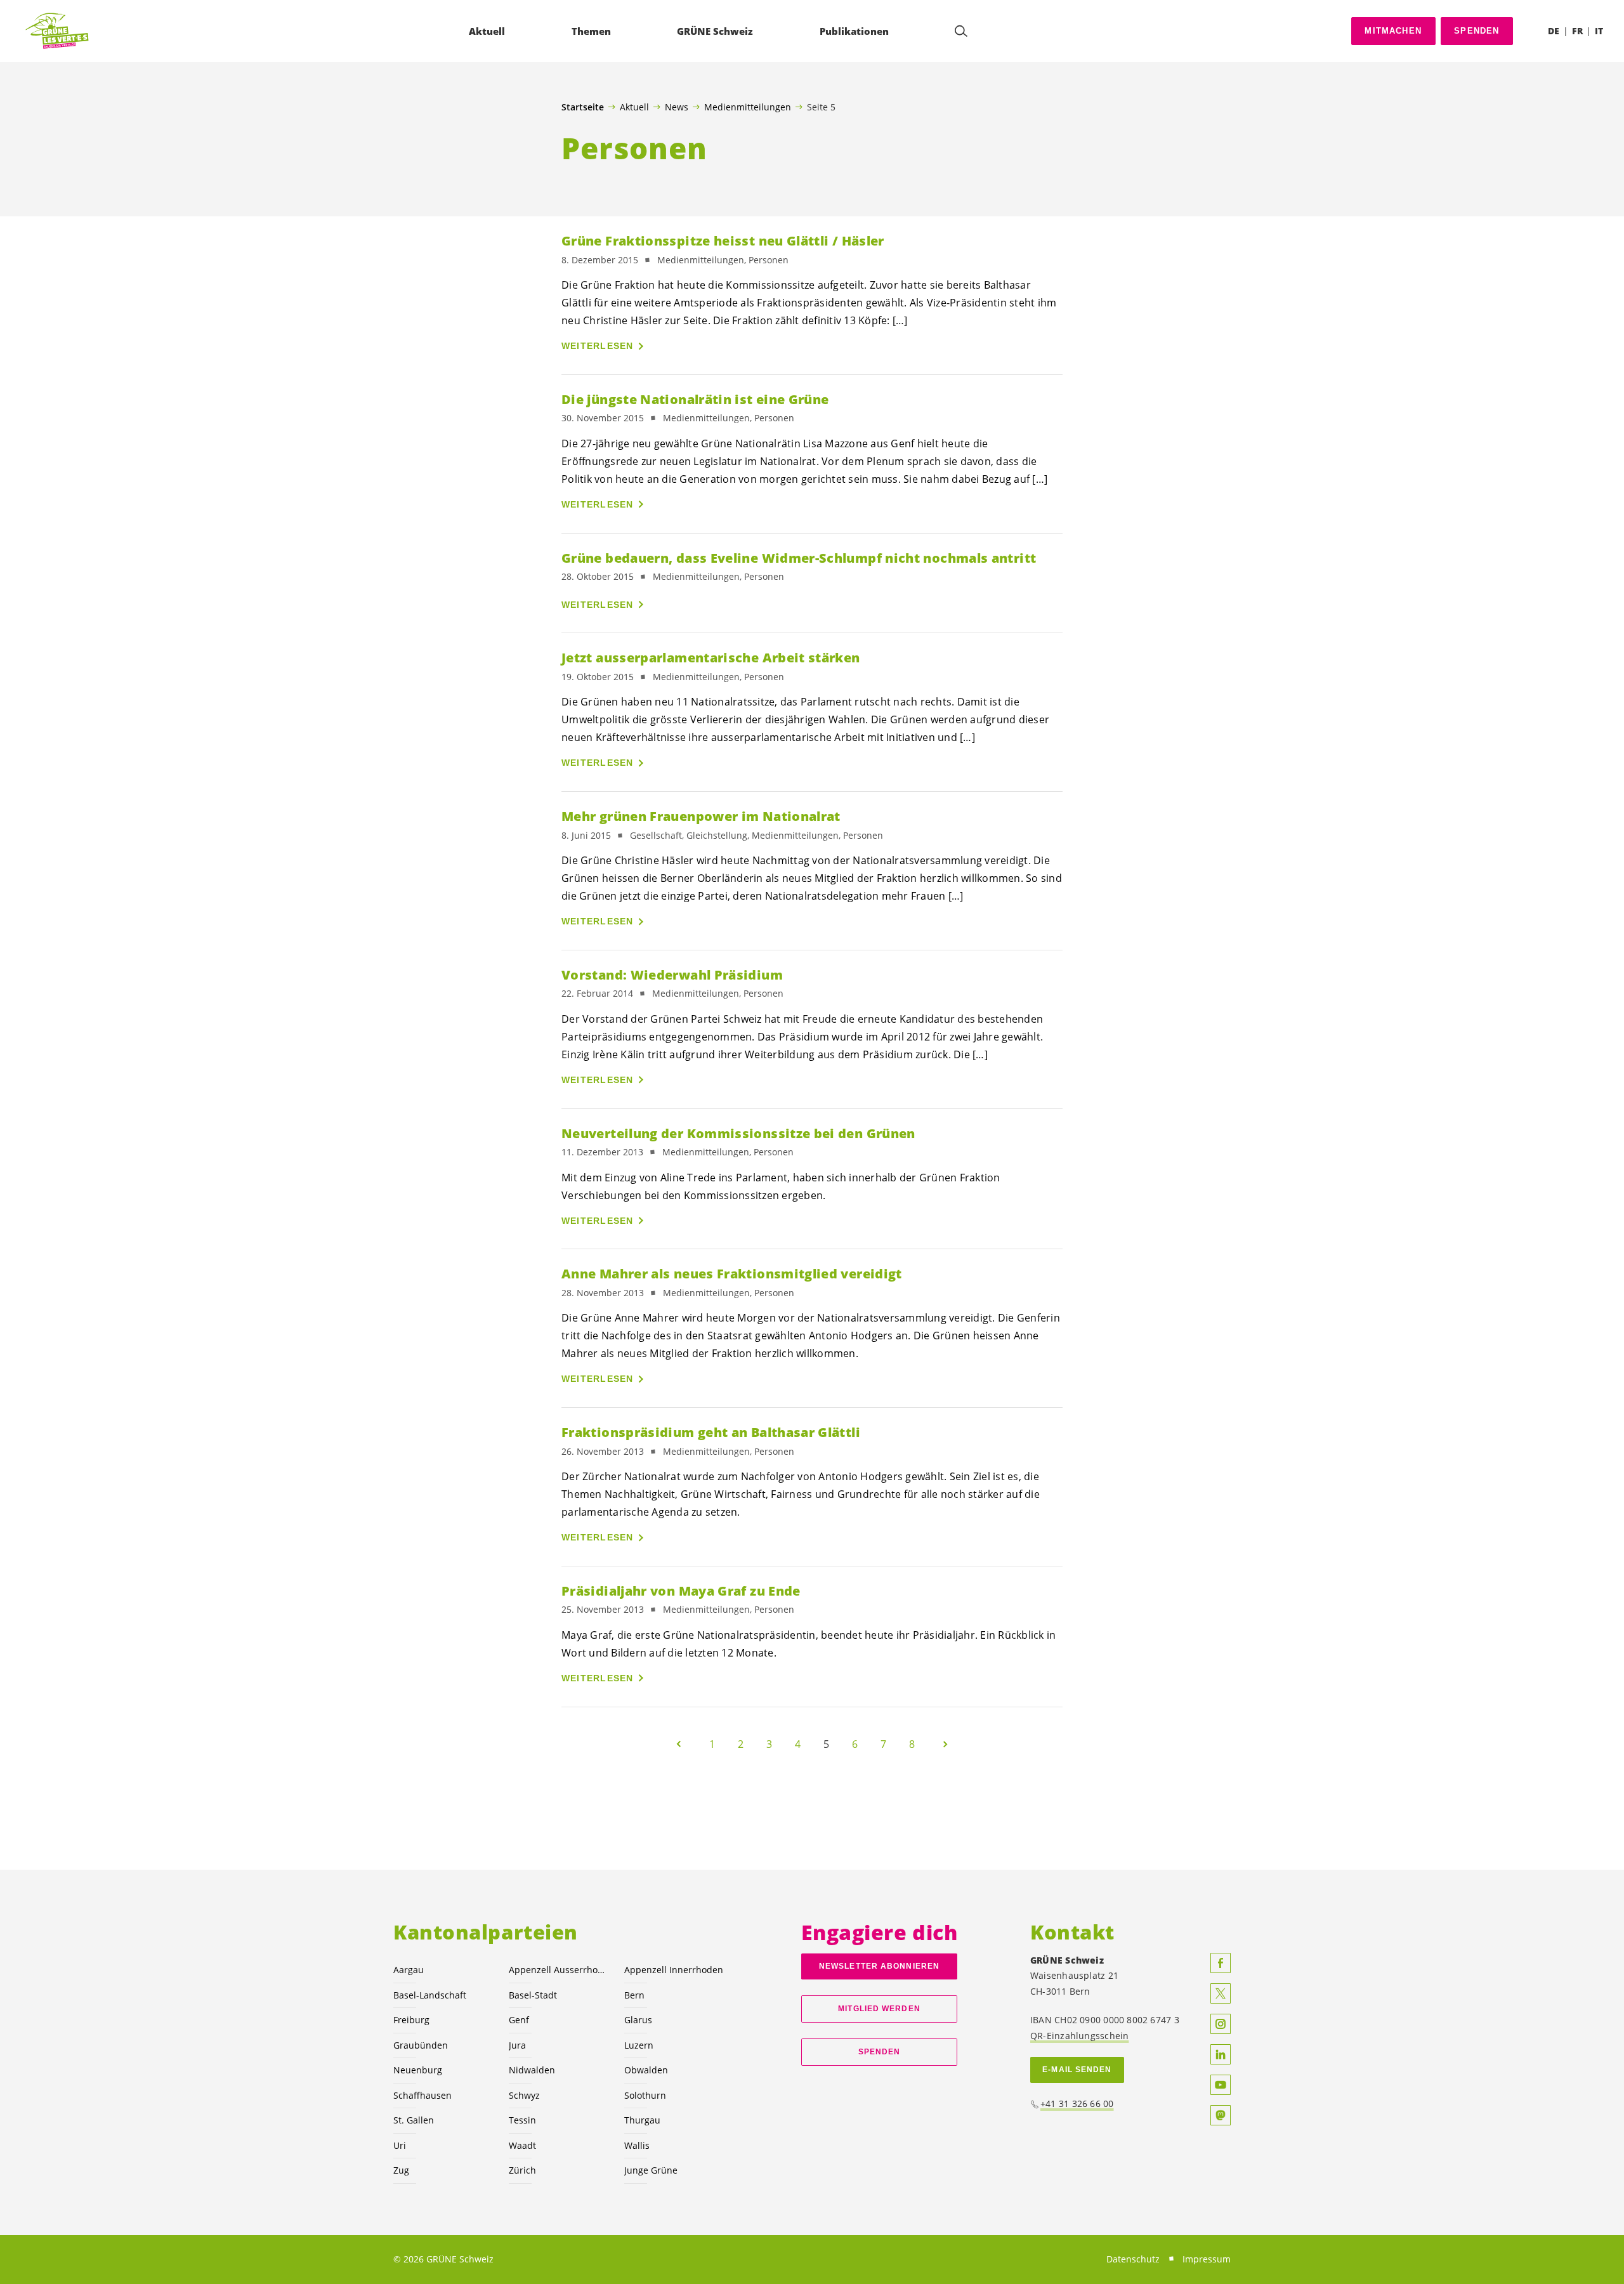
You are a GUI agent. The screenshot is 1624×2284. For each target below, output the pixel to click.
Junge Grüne (651, 2170)
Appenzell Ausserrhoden (559, 1970)
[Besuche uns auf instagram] (1221, 2024)
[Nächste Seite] (945, 1744)
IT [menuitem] (1599, 31)
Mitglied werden (879, 2009)
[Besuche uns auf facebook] (1221, 1963)
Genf (519, 2020)
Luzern (639, 2045)
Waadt (522, 2145)
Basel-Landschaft (430, 1995)
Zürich (522, 2170)
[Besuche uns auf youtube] (1221, 2085)
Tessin (522, 2120)
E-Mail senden (1077, 2070)
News (677, 107)
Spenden (1477, 31)
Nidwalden (532, 2070)
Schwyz (524, 2095)
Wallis (637, 2145)
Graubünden (421, 2045)
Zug (401, 2170)
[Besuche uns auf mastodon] (1221, 2115)
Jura (517, 2045)
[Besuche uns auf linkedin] (1221, 2054)
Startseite (583, 107)
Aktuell (634, 107)
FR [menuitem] (1577, 31)
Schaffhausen (422, 2095)
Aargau (409, 1970)
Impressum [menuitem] (1207, 2259)
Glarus (638, 2020)
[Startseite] (58, 31)
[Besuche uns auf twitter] (1221, 1993)
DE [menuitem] (1554, 31)
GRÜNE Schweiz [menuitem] (715, 31)
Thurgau (642, 2120)
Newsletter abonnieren (879, 1966)
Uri (400, 2145)
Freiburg (411, 2020)
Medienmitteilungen (748, 107)
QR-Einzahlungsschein (1079, 2036)
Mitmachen (1393, 31)
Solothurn (645, 2095)
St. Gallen (414, 2120)
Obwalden (646, 2070)
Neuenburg (418, 2070)
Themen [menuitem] (591, 31)
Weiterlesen (598, 346)
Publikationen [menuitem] (854, 31)
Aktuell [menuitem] (487, 31)
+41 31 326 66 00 (1077, 2104)
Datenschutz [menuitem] (1133, 2259)
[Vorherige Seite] (679, 1744)
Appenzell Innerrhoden (674, 1970)
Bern (634, 1995)
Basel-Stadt (533, 1995)
